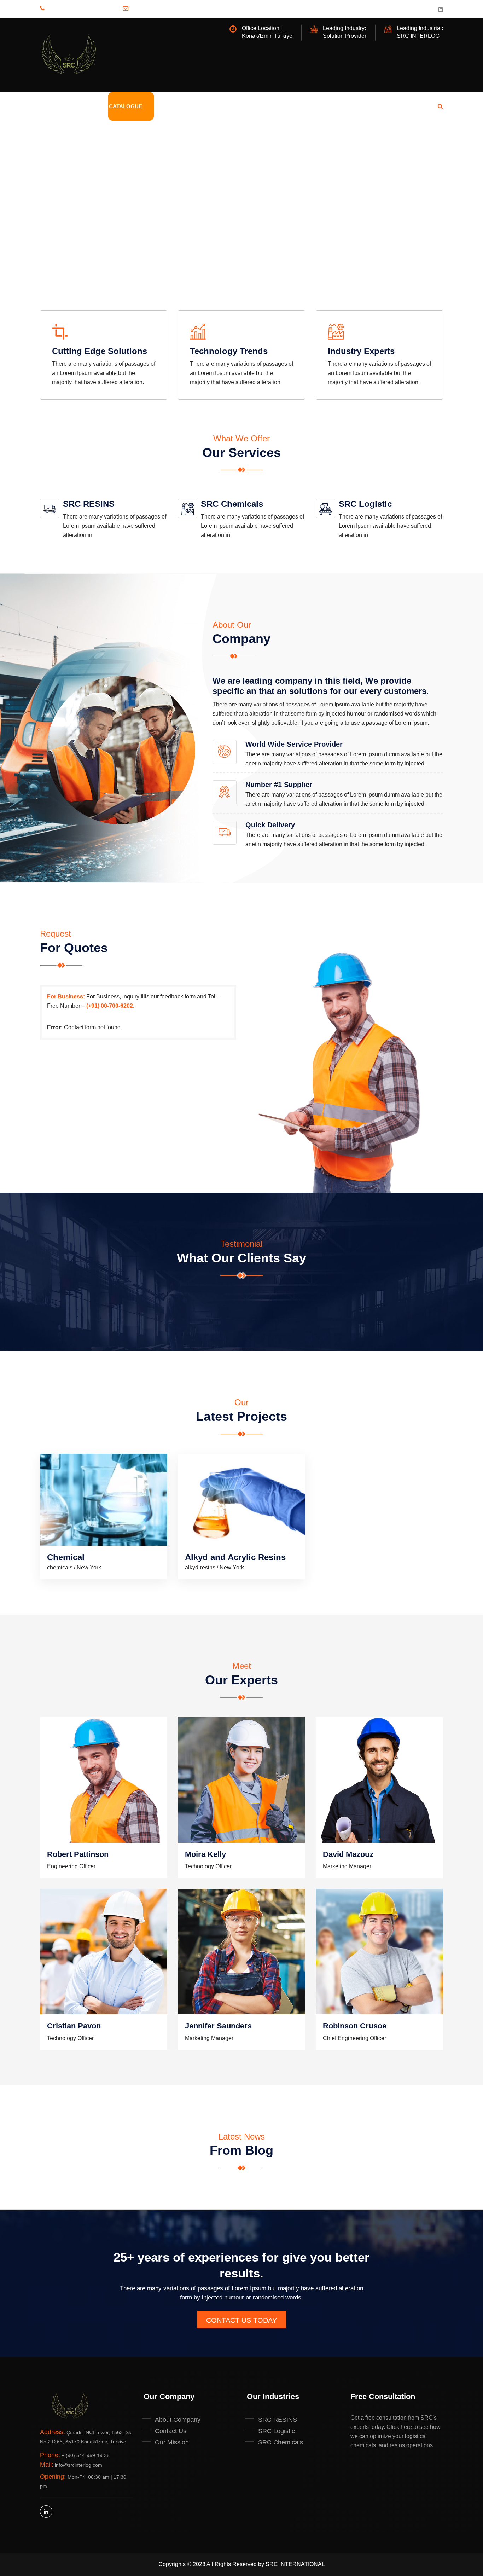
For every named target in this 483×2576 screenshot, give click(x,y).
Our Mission (172, 2442)
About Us (168, 106)
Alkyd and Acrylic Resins (235, 1557)
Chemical (66, 1557)
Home (48, 106)
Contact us (233, 106)
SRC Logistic (365, 504)
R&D (199, 106)
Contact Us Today (241, 2320)
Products (82, 106)
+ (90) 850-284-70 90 (89, 8)
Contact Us (141, 267)
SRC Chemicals (232, 504)
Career (272, 106)
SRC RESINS (89, 504)
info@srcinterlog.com (178, 8)
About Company (178, 2420)
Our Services (72, 267)
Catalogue (126, 106)
